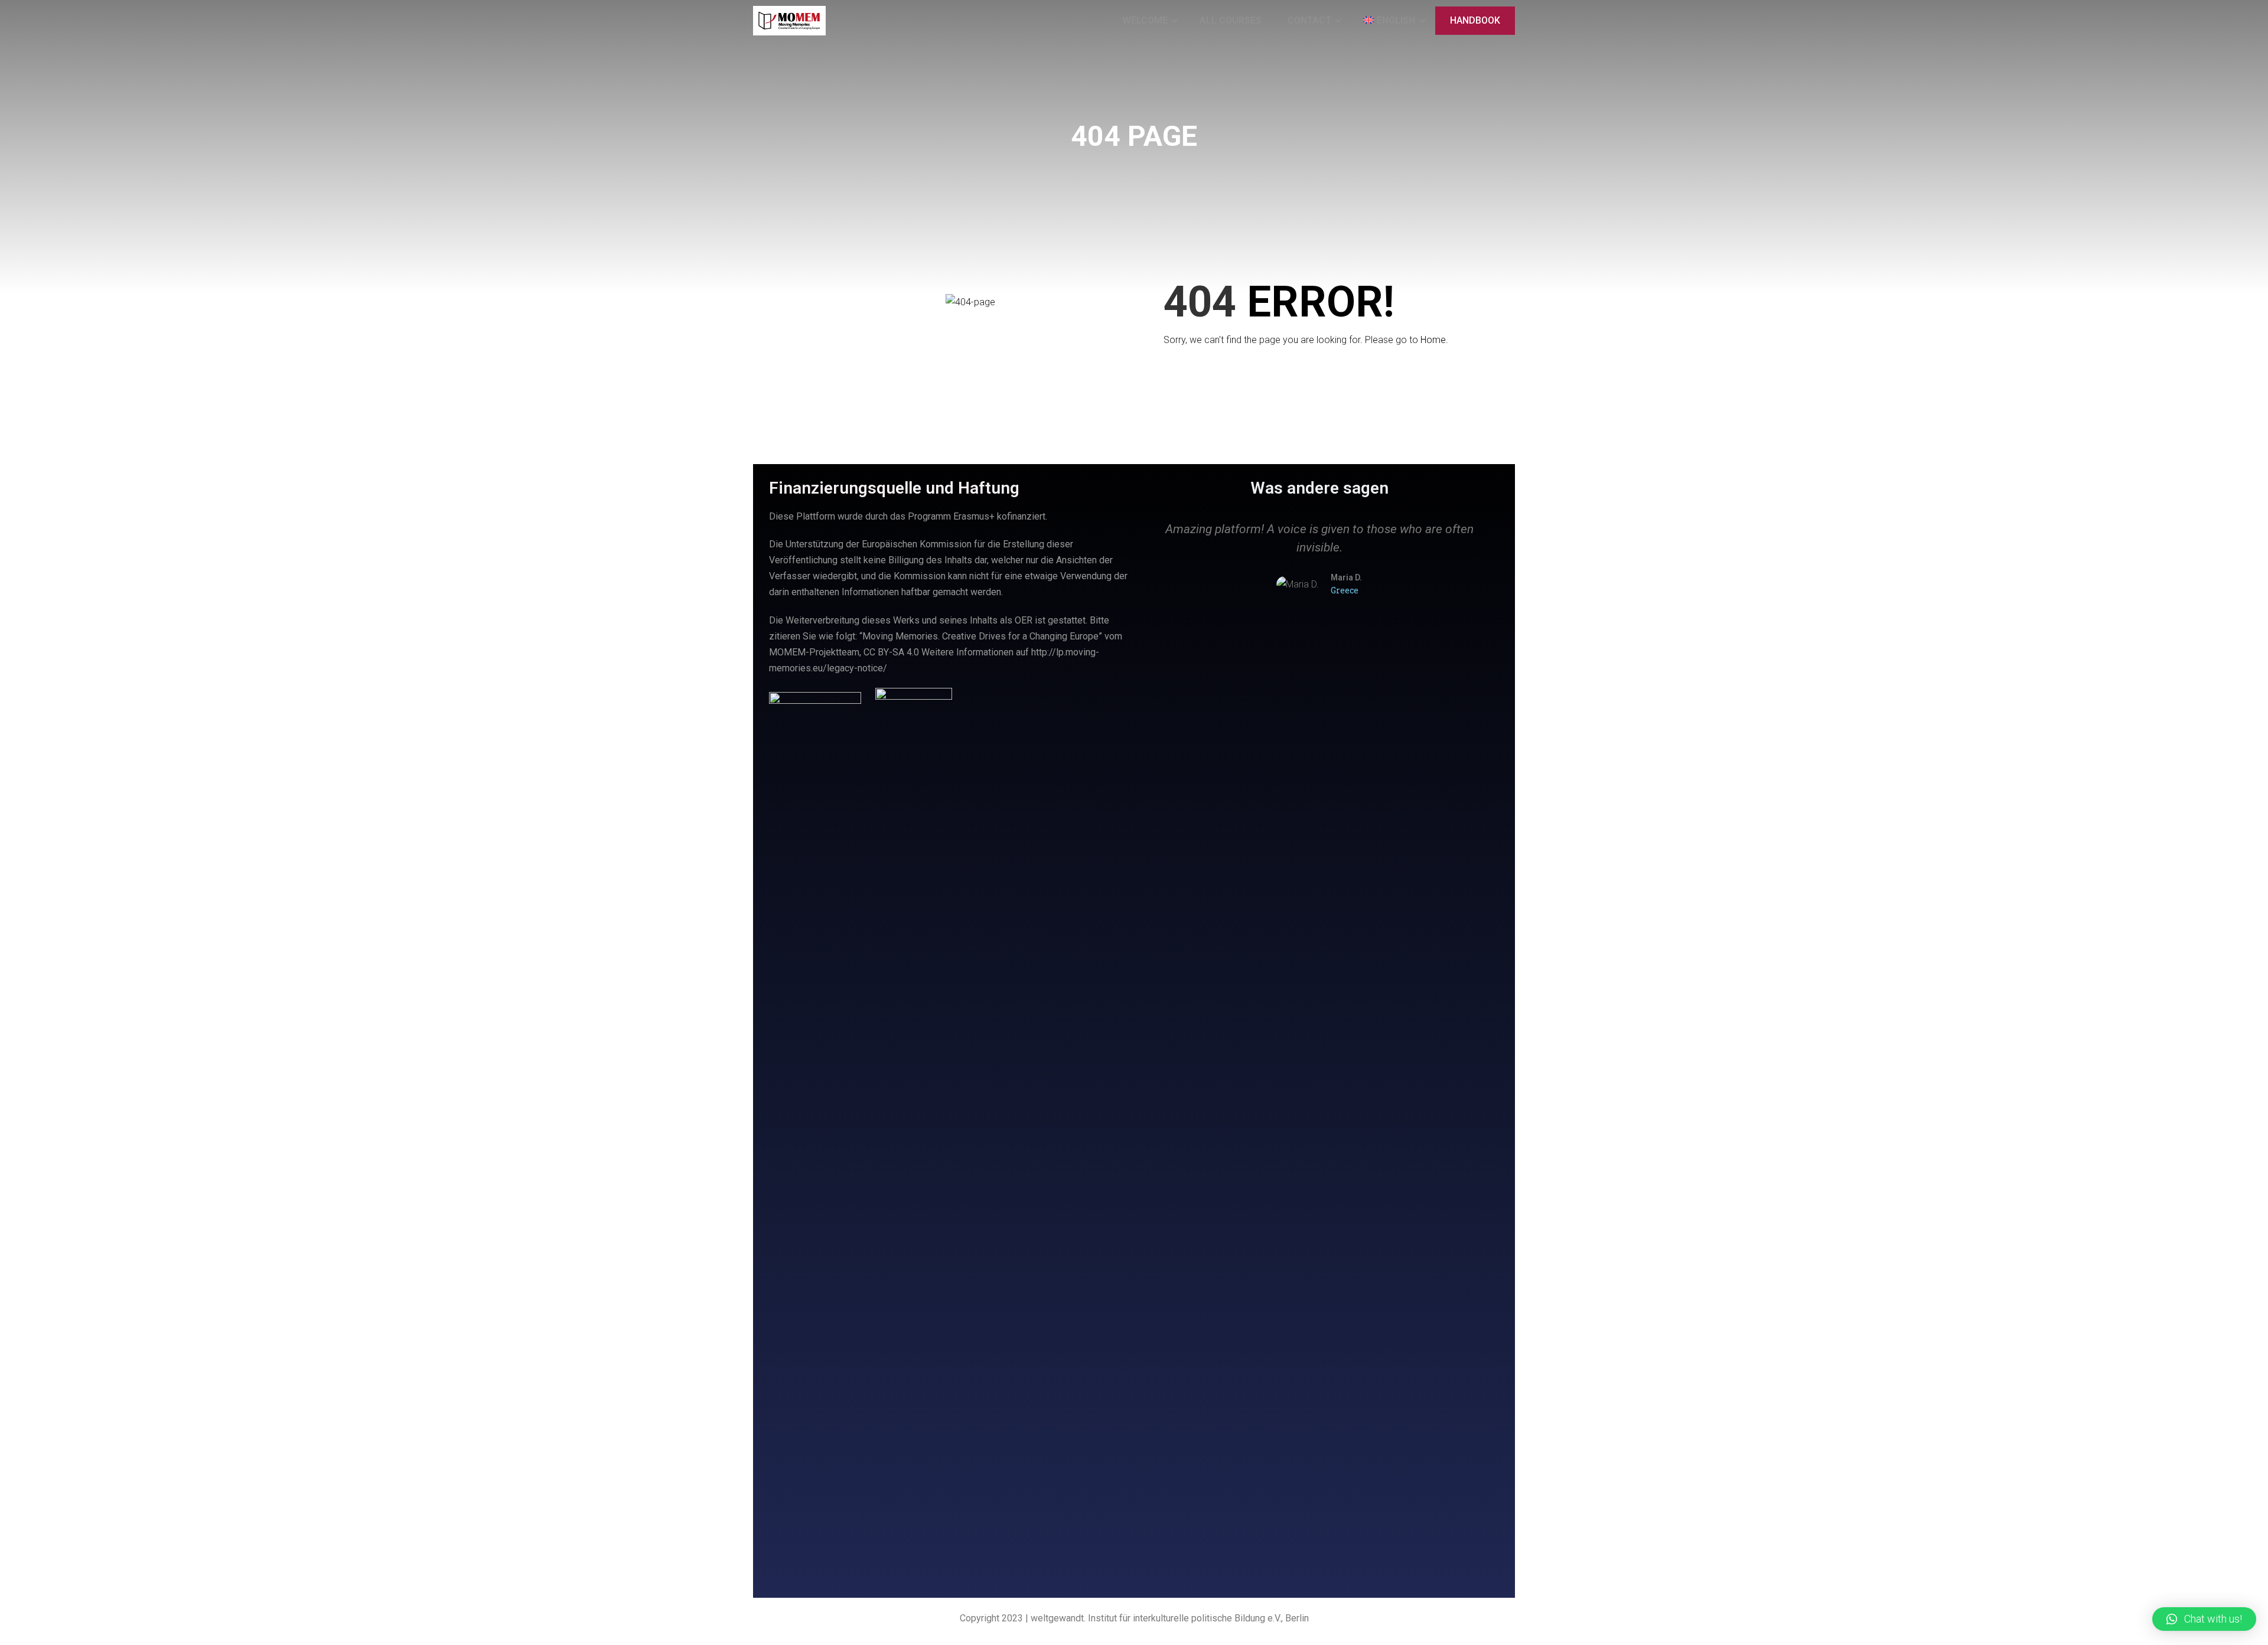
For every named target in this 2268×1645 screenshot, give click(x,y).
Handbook (1475, 20)
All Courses (1231, 20)
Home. (1434, 340)
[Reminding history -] (789, 21)
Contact (1309, 20)
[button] (1151, 586)
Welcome (1145, 20)
